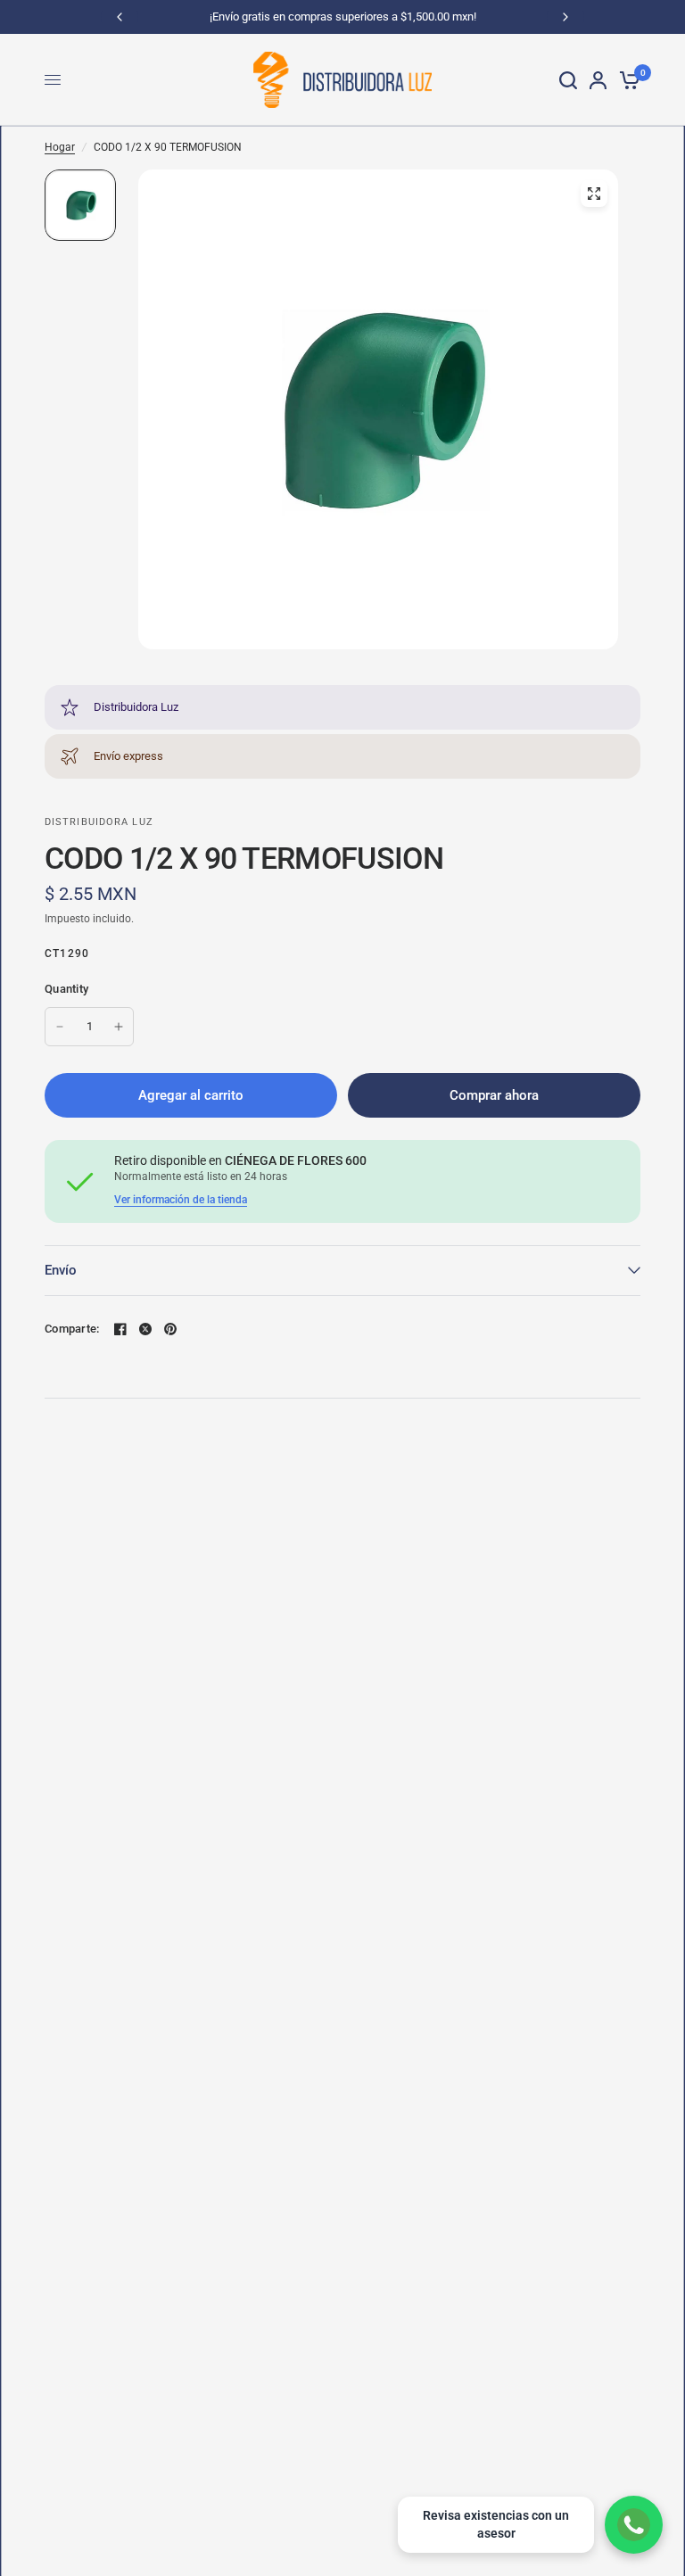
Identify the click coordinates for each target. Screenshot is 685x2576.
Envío (61, 1270)
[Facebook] (120, 1329)
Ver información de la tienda (181, 1200)
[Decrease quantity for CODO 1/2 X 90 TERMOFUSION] (60, 1027)
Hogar (60, 147)
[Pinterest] (170, 1329)
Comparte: (72, 1329)
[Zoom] (594, 194)
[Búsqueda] (568, 80)
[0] (627, 80)
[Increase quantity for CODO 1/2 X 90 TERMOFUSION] (119, 1027)
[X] (145, 1329)
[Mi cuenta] (598, 80)
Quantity (66, 989)
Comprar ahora (494, 1095)
